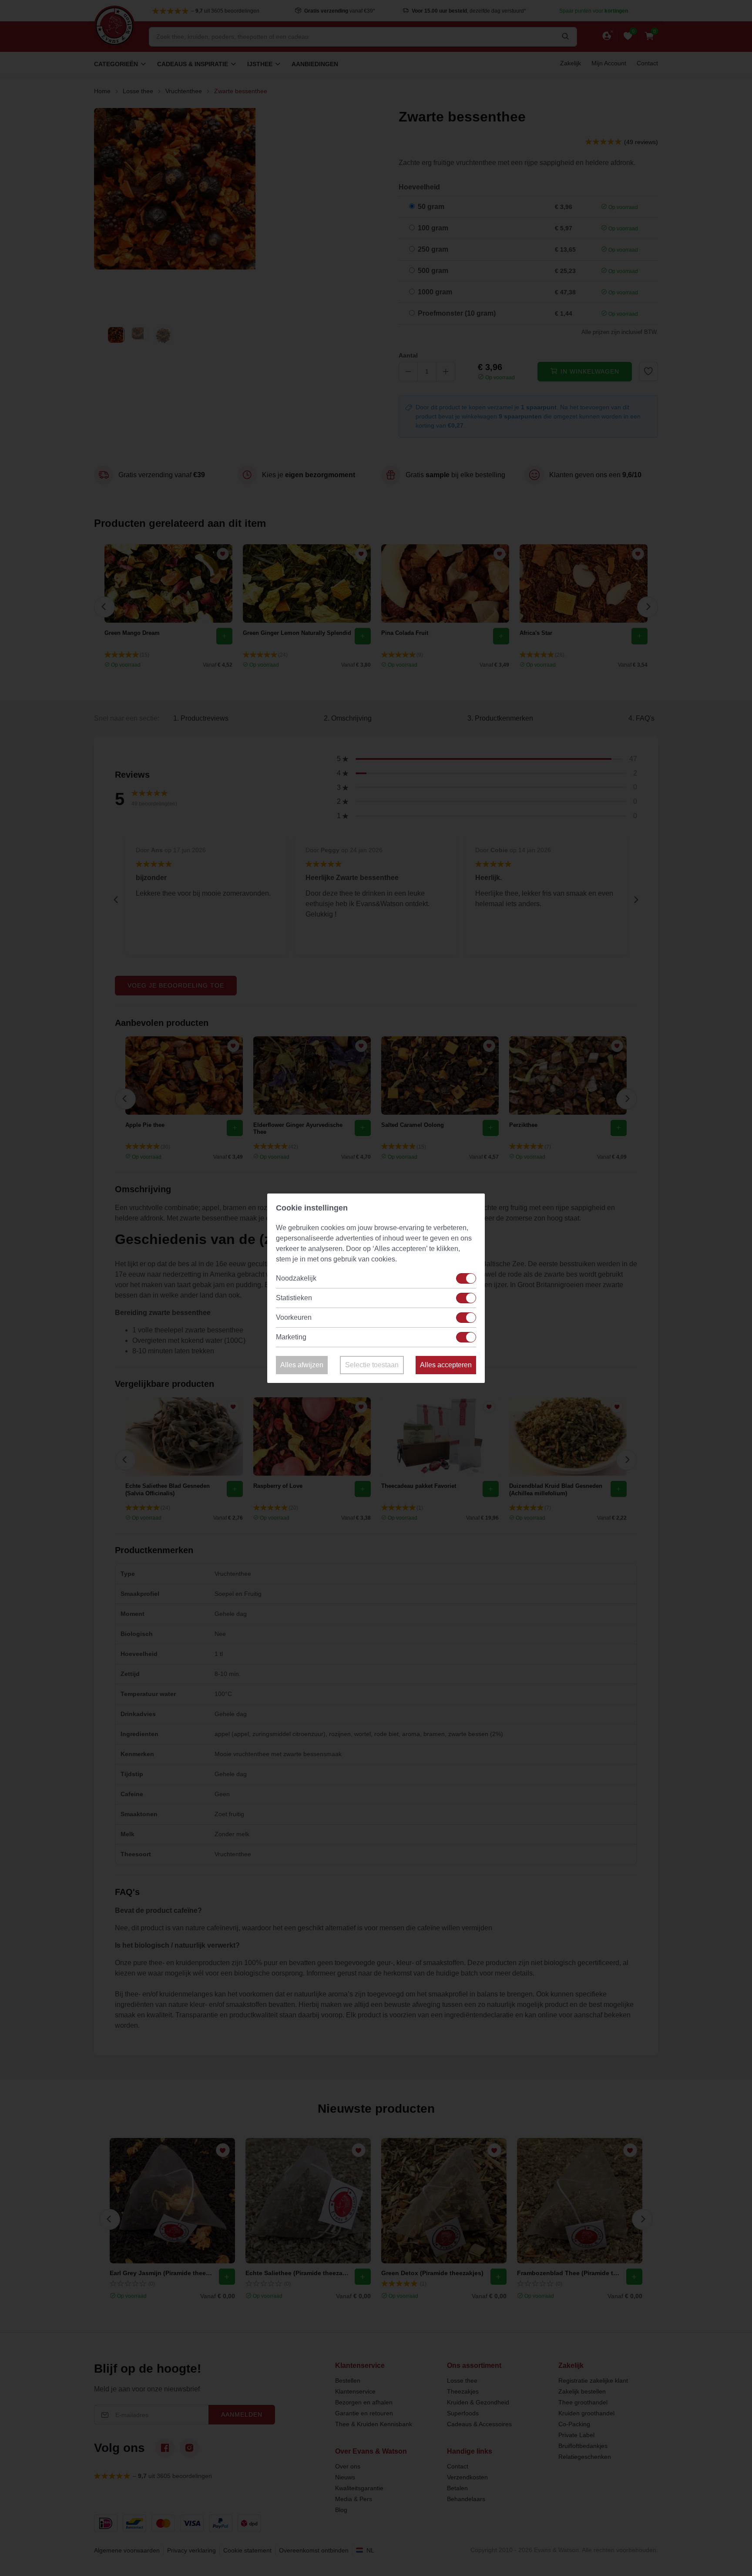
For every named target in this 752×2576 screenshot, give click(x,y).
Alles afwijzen (302, 1365)
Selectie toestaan (372, 1365)
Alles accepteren (446, 1365)
